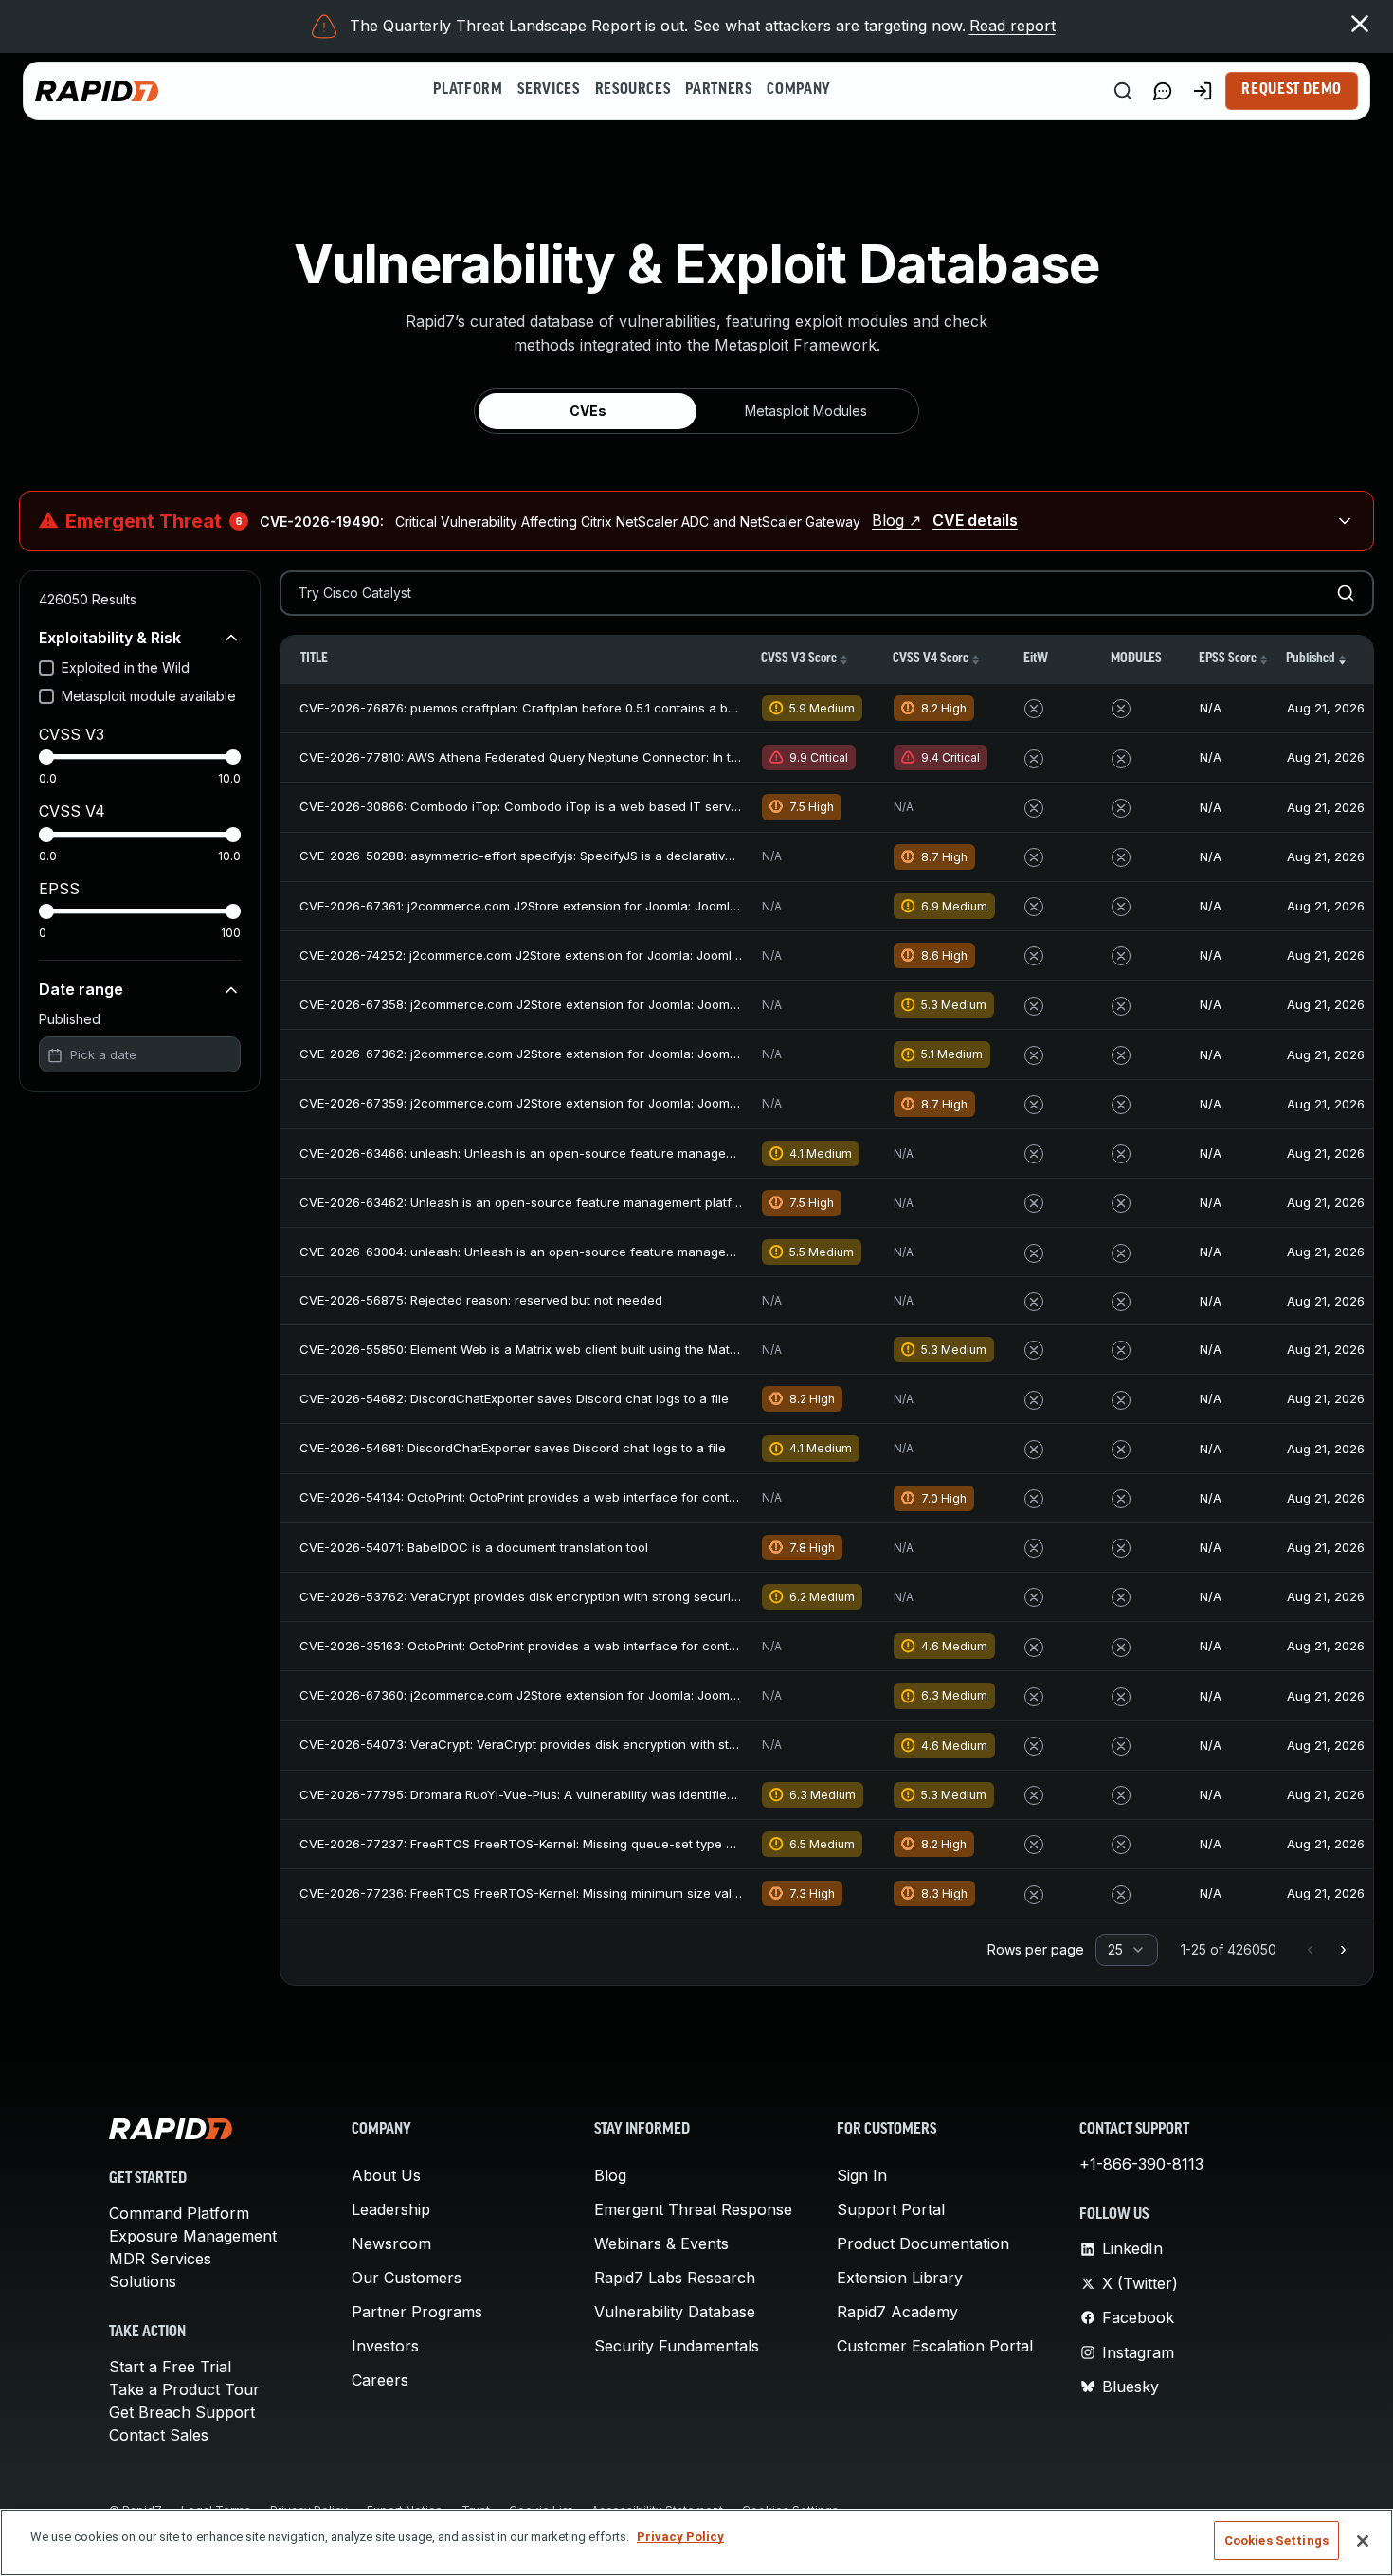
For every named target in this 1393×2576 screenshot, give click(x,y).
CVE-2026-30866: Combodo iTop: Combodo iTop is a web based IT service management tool (578, 806)
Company (798, 90)
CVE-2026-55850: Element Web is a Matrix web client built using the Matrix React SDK (554, 1349)
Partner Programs (417, 2312)
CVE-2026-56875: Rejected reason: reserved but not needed (481, 1300)
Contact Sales (159, 2435)
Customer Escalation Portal (935, 2346)
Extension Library (900, 2278)
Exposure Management (193, 2236)
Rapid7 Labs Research (675, 2278)
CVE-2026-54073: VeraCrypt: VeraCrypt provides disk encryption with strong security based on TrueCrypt (615, 1744)
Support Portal (891, 2209)
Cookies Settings (1276, 2540)
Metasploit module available (149, 696)
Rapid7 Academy (897, 2312)
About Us (386, 2175)
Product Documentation (923, 2243)
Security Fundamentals (677, 2346)
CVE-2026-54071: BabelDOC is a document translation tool (474, 1547)
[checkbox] (46, 668)
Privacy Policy (680, 2537)
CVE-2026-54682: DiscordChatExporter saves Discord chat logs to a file (514, 1398)
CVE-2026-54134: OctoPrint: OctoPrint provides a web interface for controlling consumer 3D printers (598, 1497)
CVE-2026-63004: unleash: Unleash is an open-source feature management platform (554, 1252)
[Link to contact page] (1163, 91)
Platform (468, 90)
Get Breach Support (182, 2412)
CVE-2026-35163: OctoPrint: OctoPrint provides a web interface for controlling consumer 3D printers (598, 1646)
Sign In (862, 2175)
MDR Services (160, 2259)
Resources (633, 90)
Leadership (391, 2209)
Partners (718, 90)
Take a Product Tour (184, 2389)
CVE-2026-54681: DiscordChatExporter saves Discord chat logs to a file (513, 1448)
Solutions (143, 2281)
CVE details (975, 520)
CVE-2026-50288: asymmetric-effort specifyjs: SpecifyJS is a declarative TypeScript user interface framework (628, 856)
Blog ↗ (896, 520)
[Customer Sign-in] (1203, 91)
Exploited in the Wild (126, 667)
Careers (380, 2380)
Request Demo (1292, 90)
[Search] (1123, 91)
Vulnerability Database (675, 2312)
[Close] (1363, 2541)
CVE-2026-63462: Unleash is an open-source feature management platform (527, 1202)
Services (548, 90)
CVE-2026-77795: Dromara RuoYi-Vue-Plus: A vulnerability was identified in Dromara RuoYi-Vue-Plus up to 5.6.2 (633, 1794)
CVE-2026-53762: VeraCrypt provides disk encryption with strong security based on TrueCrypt (582, 1596)
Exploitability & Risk (110, 638)
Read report (1013, 26)
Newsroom (391, 2243)
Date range (81, 990)
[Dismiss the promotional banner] (1360, 24)
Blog (610, 2175)
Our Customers (407, 2278)
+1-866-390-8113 (1141, 2164)
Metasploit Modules (806, 411)
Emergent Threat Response (693, 2209)
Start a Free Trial (170, 2367)
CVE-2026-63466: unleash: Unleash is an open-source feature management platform (554, 1153)
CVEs (588, 411)
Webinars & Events (661, 2243)
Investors (385, 2346)
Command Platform (179, 2213)
